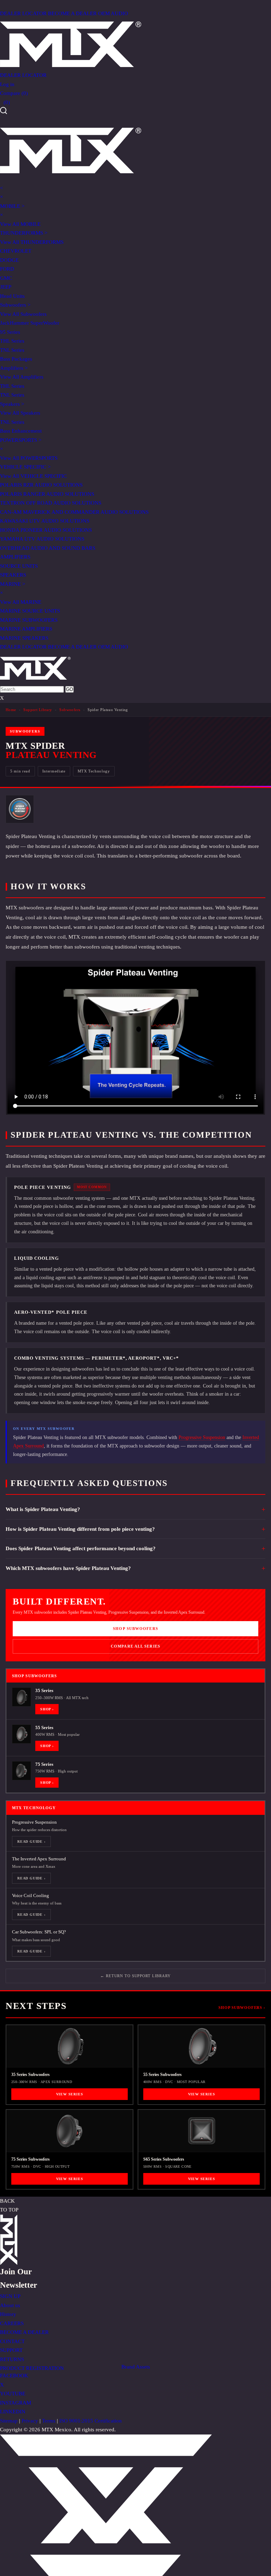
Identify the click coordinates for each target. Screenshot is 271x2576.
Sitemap (9, 2421)
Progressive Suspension (202, 1437)
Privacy (30, 2421)
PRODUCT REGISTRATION (32, 2368)
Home (11, 710)
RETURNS (12, 2359)
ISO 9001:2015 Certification (91, 2421)
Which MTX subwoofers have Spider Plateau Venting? (68, 1568)
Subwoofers (70, 710)
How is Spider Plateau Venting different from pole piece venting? (80, 1529)
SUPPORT (11, 2350)
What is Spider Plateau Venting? (43, 1509)
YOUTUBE (13, 2394)
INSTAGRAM (16, 2403)
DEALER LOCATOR (23, 13)
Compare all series (135, 1646)
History (8, 2314)
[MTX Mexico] (135, 44)
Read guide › (31, 1841)
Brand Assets (136, 2367)
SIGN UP (10, 2296)
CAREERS (12, 2323)
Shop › (47, 1709)
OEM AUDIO (113, 13)
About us (10, 2305)
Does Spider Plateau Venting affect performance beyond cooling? (81, 1548)
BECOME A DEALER (72, 13)
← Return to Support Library (135, 1976)
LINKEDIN (13, 2412)
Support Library (38, 710)
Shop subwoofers (135, 1629)
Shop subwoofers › (242, 2008)
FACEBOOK (14, 2376)
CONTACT (12, 2341)
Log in (7, 84)
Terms (49, 2421)
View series (70, 2094)
